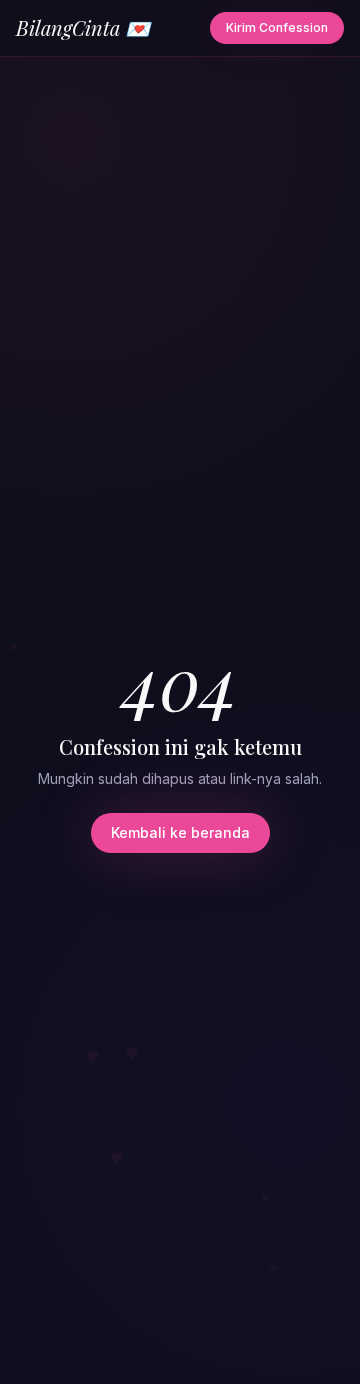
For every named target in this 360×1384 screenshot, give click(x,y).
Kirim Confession (277, 27)
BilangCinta (83, 27)
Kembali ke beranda (180, 832)
